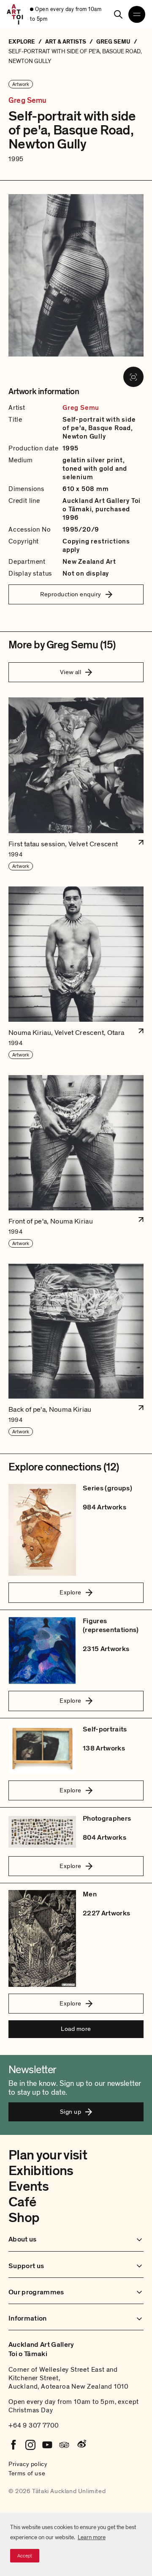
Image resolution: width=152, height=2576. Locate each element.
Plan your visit (48, 2155)
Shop (24, 2218)
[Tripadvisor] (64, 2445)
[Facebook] (14, 2445)
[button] (76, 784)
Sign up (71, 2112)
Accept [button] (25, 2556)
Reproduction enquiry (71, 594)
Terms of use (27, 2473)
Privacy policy (28, 2464)
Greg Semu (28, 101)
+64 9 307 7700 (34, 2425)
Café (22, 2202)
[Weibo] (81, 2445)
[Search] (118, 14)
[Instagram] (30, 2445)
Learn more (92, 2537)
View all (71, 672)
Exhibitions (41, 2171)
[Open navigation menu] (137, 14)
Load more (76, 2029)
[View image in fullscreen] (133, 377)
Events (28, 2186)
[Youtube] (47, 2445)
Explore (70, 1592)
